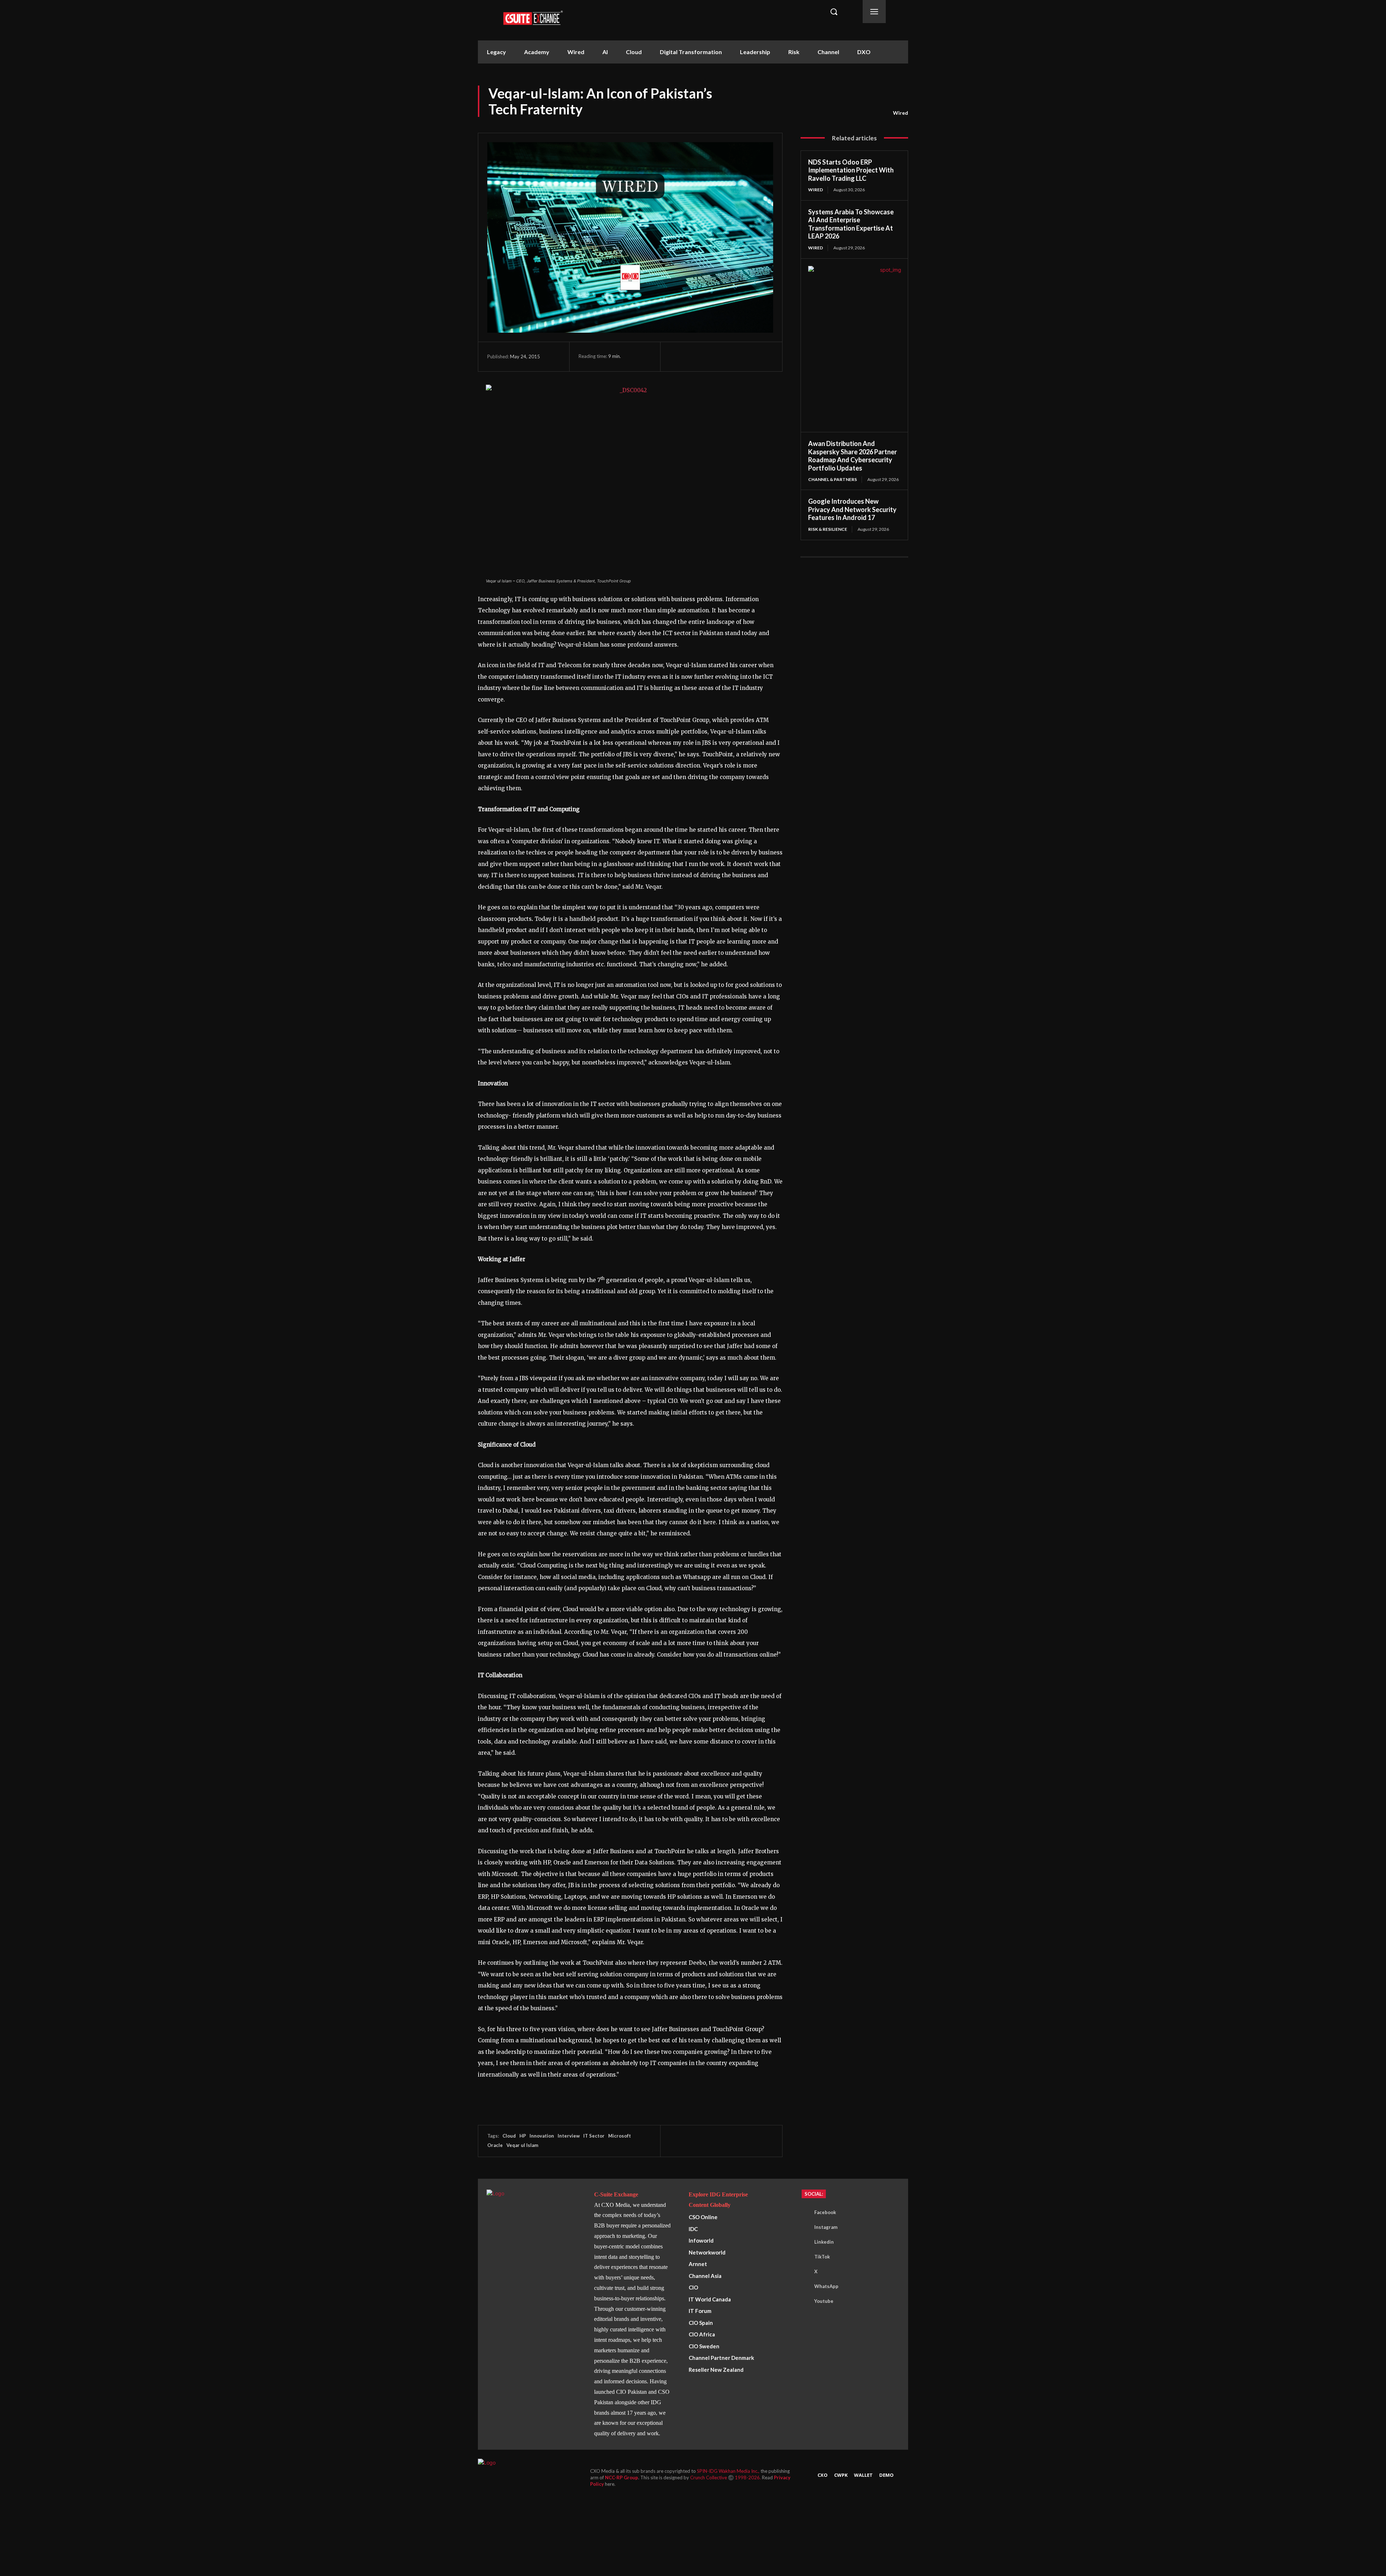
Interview (569, 2136)
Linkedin (824, 2242)
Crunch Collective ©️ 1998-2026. (726, 2477)
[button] (834, 12)
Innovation (542, 2136)
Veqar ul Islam (522, 2145)
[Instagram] (803, 2227)
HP (523, 2136)
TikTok (822, 2257)
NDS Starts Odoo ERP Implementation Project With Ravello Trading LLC (851, 170)
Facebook (825, 2212)
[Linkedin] (727, 357)
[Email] (743, 357)
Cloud (509, 2136)
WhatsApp (826, 2286)
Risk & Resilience (828, 529)
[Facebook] (677, 357)
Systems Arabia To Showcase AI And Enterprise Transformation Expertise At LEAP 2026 (851, 224)
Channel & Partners (833, 479)
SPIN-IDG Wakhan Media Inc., (729, 2471)
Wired (901, 113)
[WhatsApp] (710, 357)
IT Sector (594, 2136)
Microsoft (620, 2136)
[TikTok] (803, 2257)
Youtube (824, 2301)
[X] (693, 357)
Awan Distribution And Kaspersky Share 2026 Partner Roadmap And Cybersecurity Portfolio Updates (853, 456)
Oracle (495, 2145)
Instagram (826, 2227)
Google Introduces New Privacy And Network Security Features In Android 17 (852, 509)
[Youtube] (803, 2301)
